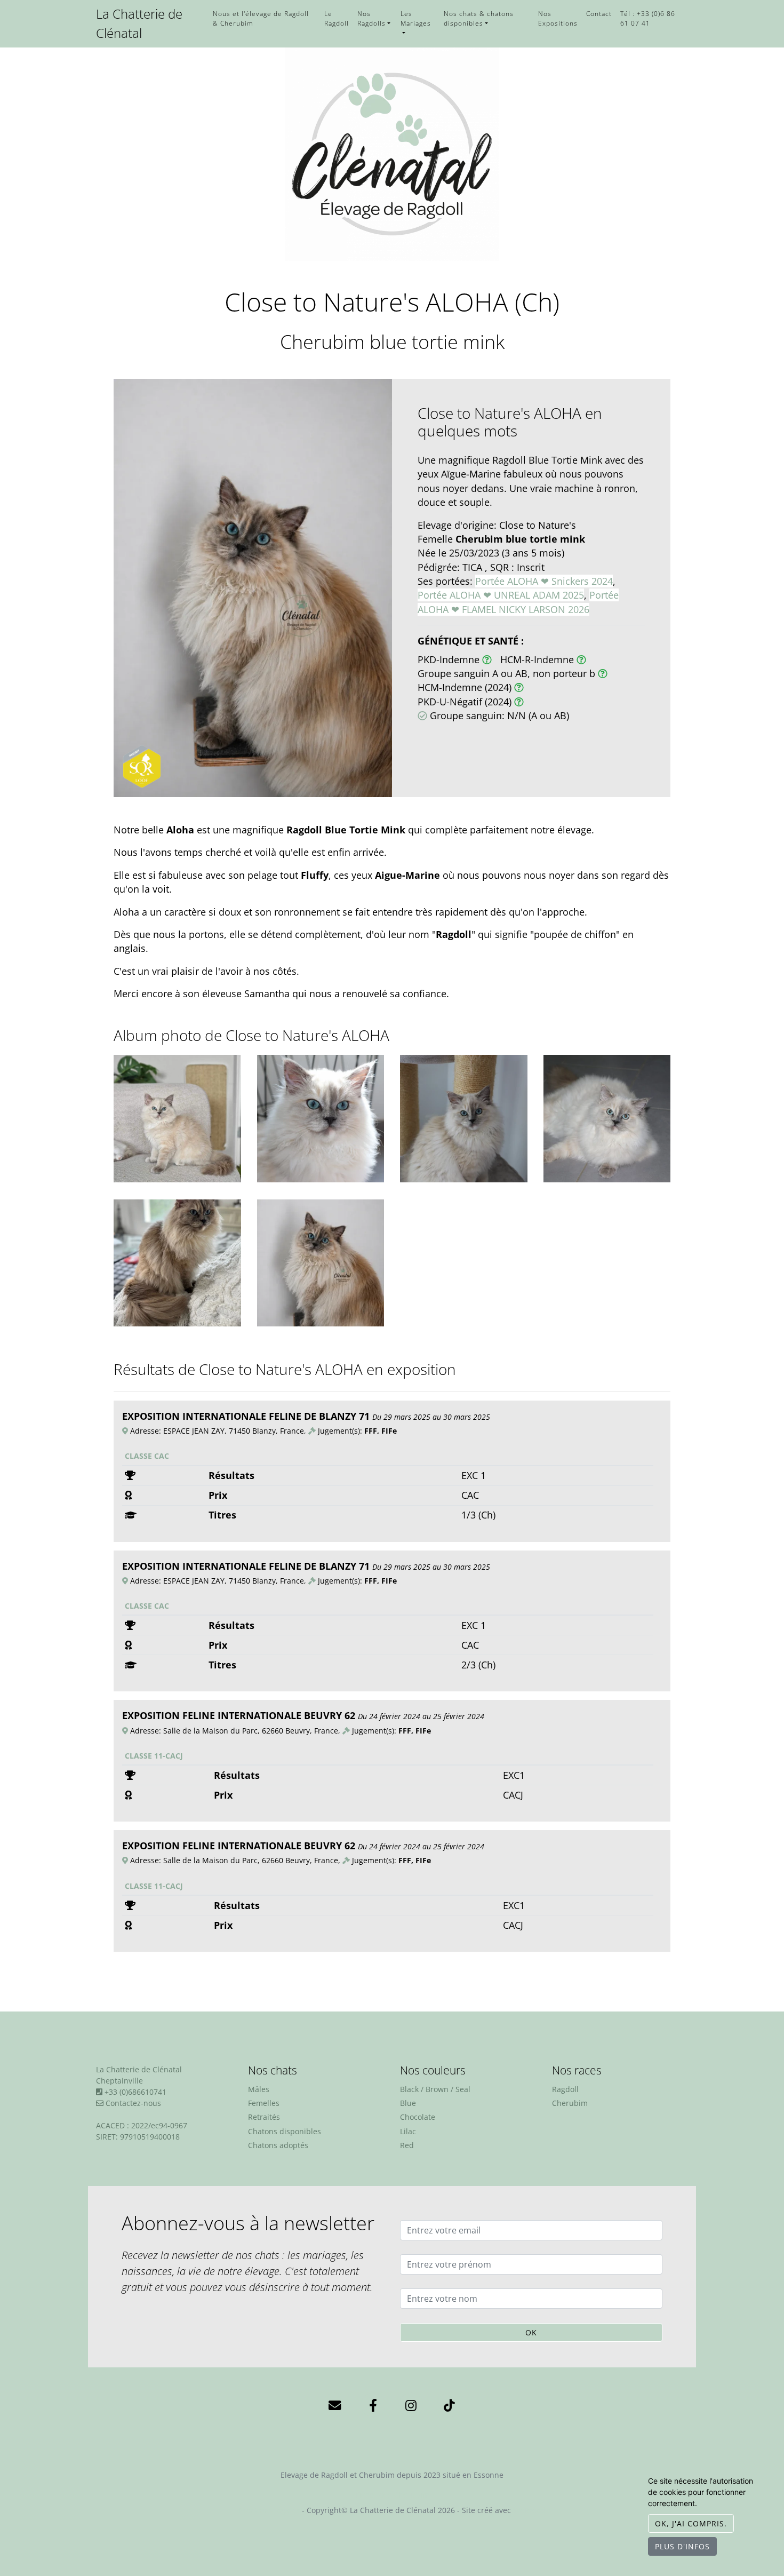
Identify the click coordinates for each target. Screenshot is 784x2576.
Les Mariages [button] (416, 18)
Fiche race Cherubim (392, 2495)
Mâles (259, 2089)
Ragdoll (565, 2089)
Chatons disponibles (285, 2131)
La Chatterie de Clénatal (139, 23)
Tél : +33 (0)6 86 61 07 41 (648, 18)
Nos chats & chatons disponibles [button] (479, 18)
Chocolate (418, 2117)
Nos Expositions (558, 18)
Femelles (264, 2103)
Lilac (408, 2131)
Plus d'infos (682, 2546)
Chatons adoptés (278, 2145)
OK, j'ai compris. (691, 2523)
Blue (408, 2103)
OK (531, 2332)
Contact (599, 13)
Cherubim (570, 2103)
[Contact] (335, 2404)
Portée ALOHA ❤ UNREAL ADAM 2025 (501, 595)
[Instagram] (411, 2404)
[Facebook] (373, 2404)
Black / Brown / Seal (435, 2089)
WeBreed (529, 2510)
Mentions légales (269, 2510)
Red (407, 2145)
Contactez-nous (132, 2103)
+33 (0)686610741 (135, 2092)
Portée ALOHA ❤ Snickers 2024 (544, 581)
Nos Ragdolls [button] (371, 18)
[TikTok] (449, 2404)
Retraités (264, 2117)
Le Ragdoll (337, 18)
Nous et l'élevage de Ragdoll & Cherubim (261, 18)
